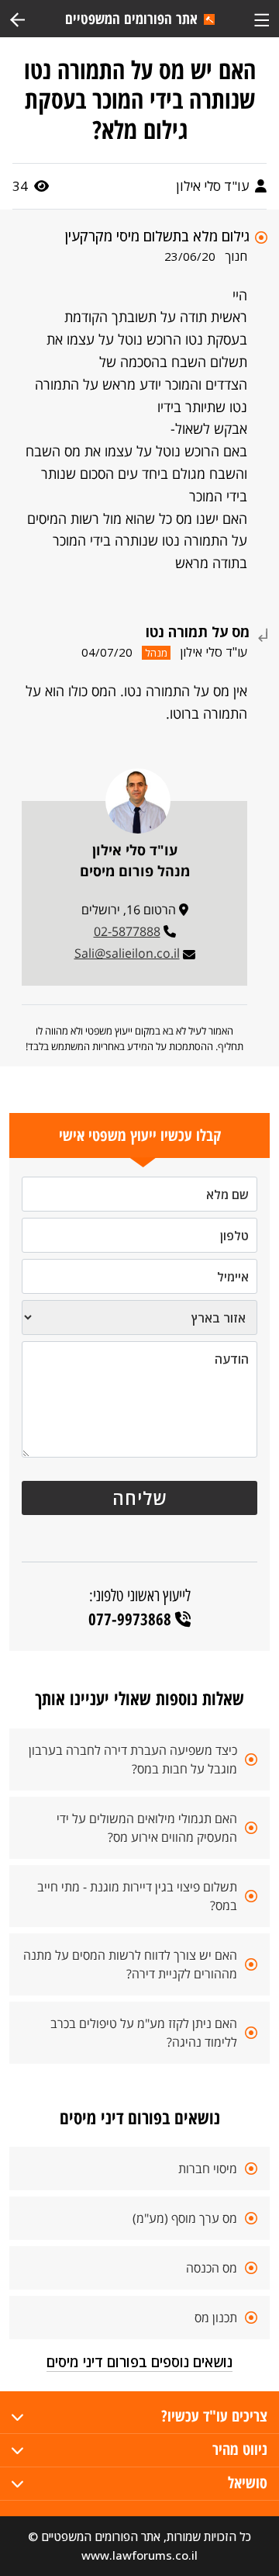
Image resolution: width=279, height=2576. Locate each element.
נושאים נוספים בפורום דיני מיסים (139, 2362)
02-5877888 (127, 931)
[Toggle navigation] (262, 18)
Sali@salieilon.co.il (127, 953)
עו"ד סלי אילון (214, 186)
